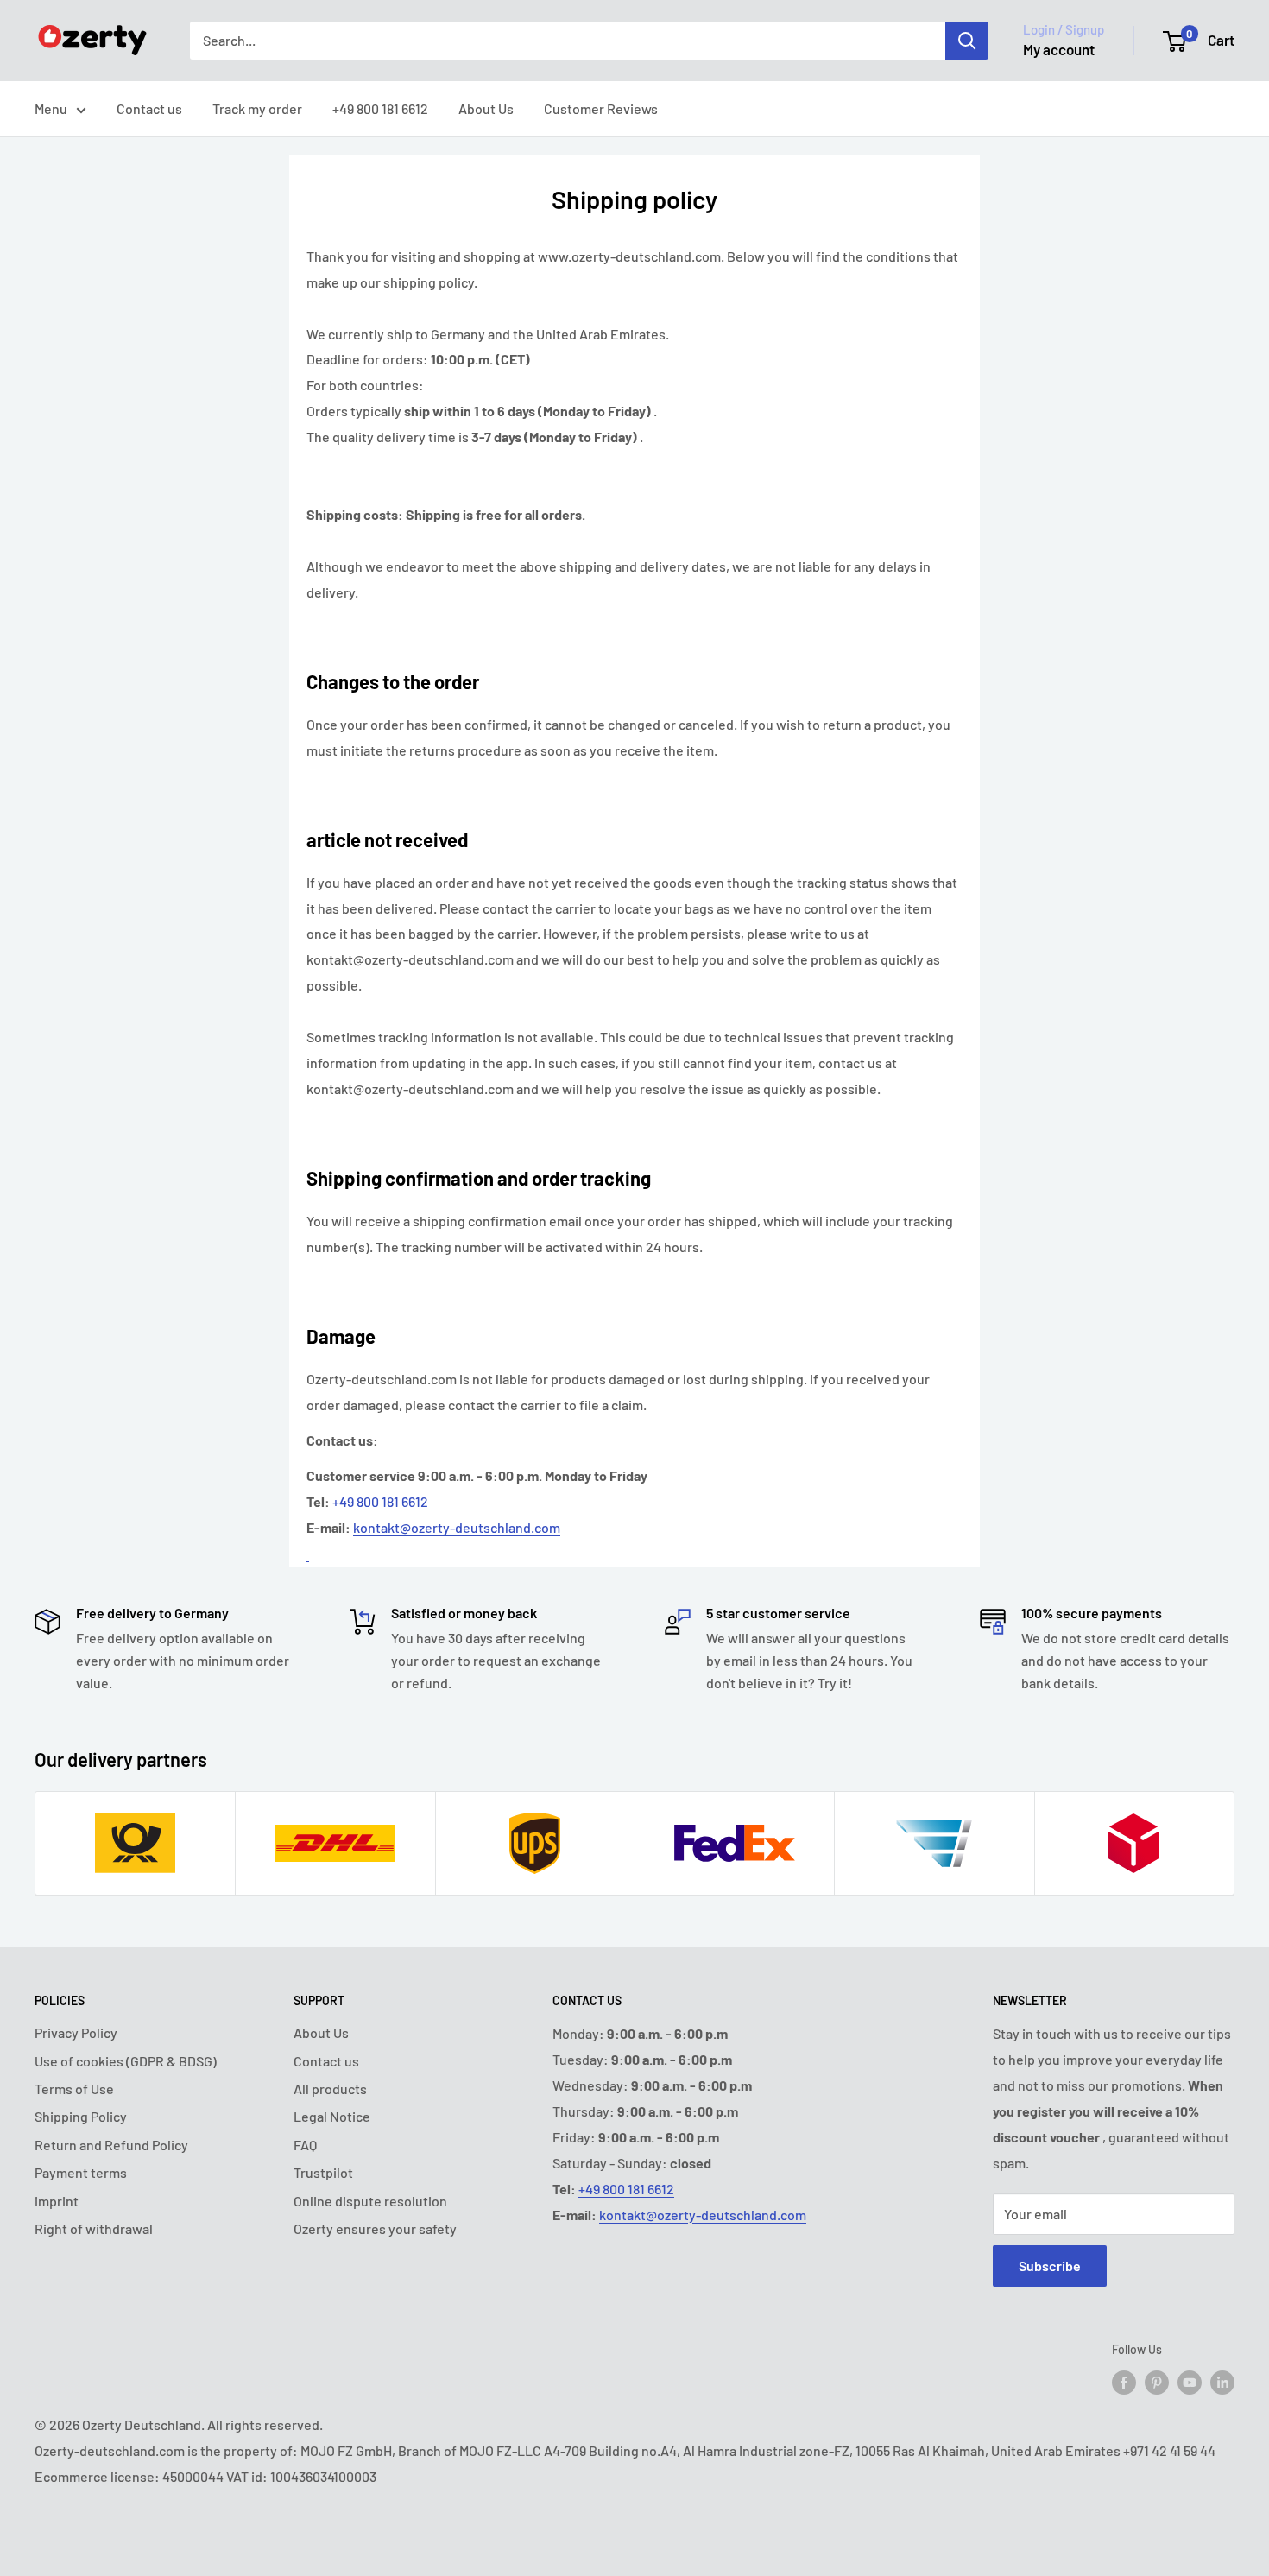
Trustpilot (323, 2172)
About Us (486, 108)
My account (1059, 49)
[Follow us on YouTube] (1190, 2383)
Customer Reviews (601, 108)
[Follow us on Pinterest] (1157, 2383)
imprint (57, 2201)
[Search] (967, 41)
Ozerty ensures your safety (375, 2228)
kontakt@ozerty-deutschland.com (457, 1527)
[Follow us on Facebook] (1124, 2383)
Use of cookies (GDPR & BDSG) (126, 2061)
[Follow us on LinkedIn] (1222, 2383)
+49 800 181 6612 (380, 108)
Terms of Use (74, 2089)
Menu (51, 108)
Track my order (257, 108)
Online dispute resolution (370, 2201)
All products (330, 2089)
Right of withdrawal (94, 2228)
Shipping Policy (81, 2116)
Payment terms (81, 2172)
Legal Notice (332, 2116)
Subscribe (1050, 2266)
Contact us (149, 108)
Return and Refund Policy (111, 2145)
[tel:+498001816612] (308, 1553)
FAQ (305, 2145)
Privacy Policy (76, 2032)
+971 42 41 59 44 (1169, 2450)
